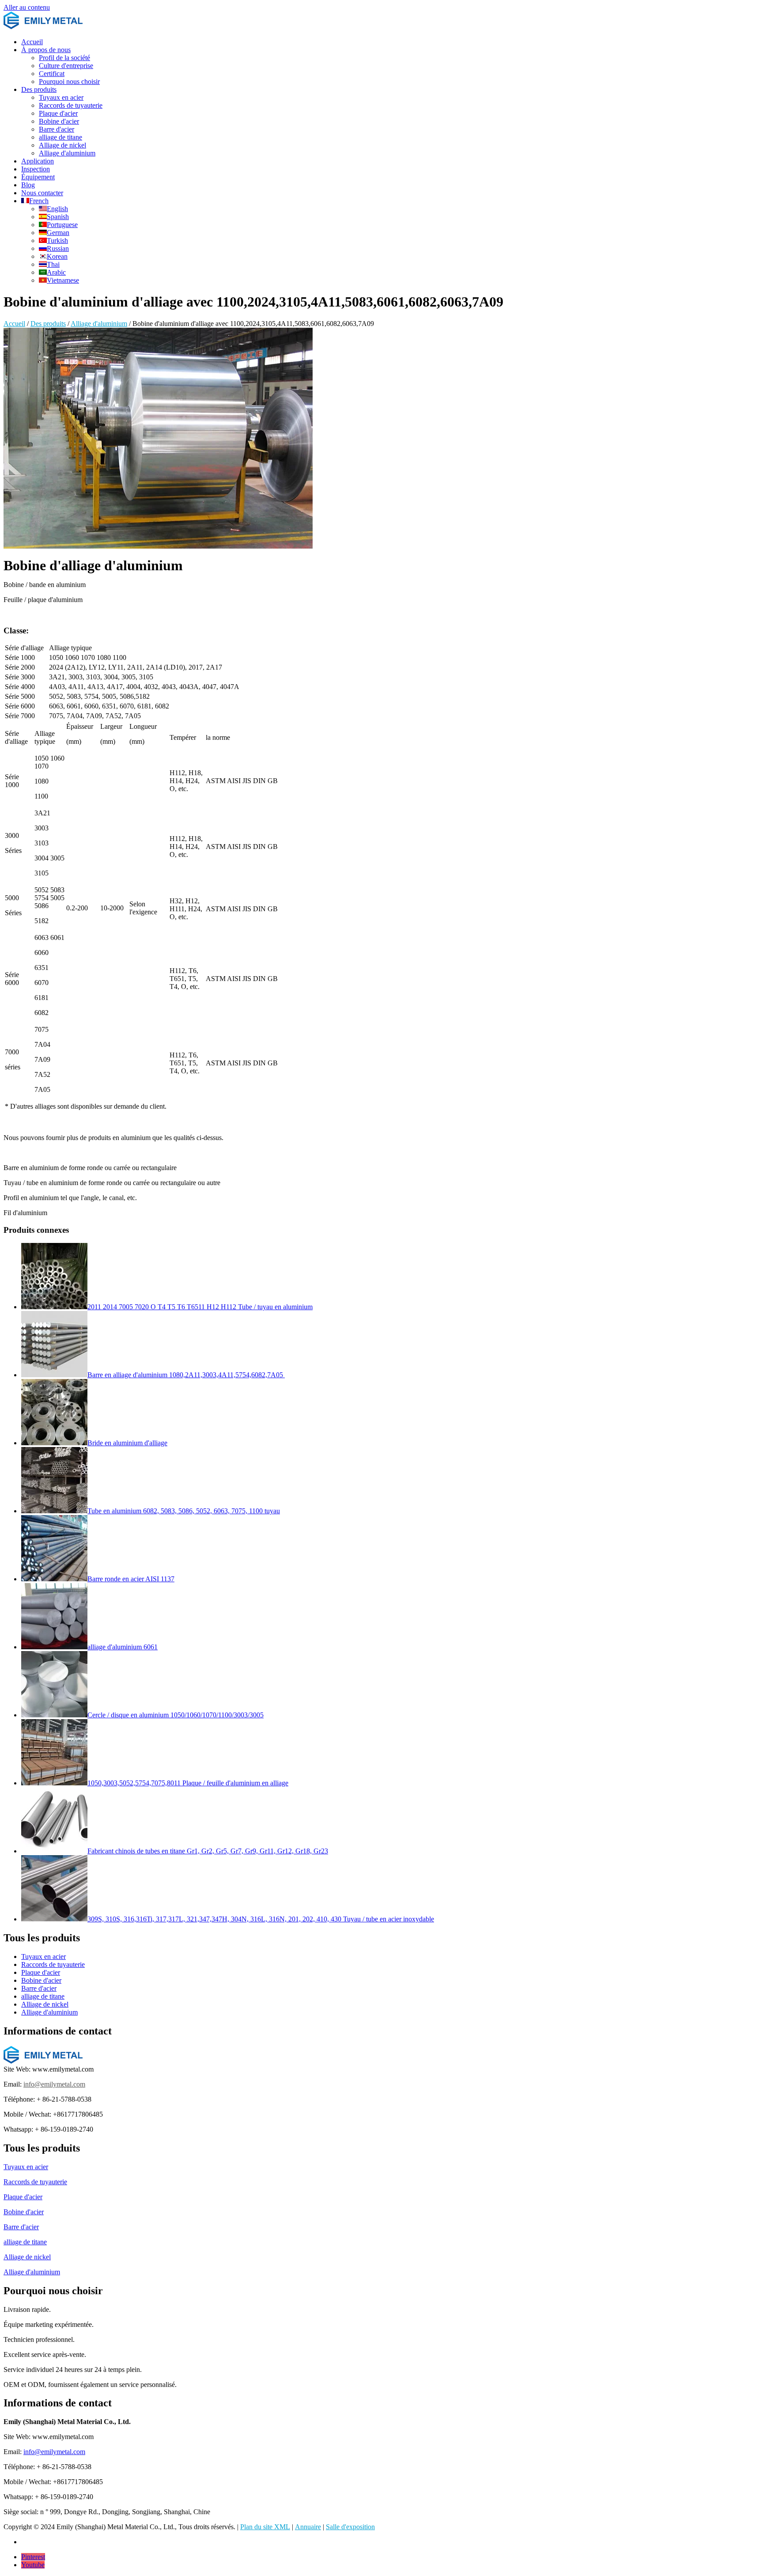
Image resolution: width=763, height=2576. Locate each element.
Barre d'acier (57, 129)
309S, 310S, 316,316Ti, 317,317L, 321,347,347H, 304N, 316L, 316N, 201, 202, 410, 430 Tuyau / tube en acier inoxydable (261, 1919)
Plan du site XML (265, 2527)
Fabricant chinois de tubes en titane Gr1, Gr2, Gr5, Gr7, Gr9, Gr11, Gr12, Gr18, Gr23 (208, 1851)
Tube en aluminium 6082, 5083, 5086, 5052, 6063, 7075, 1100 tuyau (184, 1511)
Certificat (52, 74)
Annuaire (308, 2527)
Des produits (39, 89)
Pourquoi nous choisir (69, 81)
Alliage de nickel (62, 145)
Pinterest (33, 2557)
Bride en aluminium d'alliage (127, 1443)
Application (38, 161)
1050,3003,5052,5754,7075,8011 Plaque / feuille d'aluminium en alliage (188, 1783)
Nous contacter (42, 193)
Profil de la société (64, 58)
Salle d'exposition (350, 2527)
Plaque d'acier (58, 113)
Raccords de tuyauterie (71, 105)
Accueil (32, 42)
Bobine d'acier (59, 121)
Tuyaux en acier (61, 97)
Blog (28, 185)
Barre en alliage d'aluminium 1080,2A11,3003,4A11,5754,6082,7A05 (186, 1375)
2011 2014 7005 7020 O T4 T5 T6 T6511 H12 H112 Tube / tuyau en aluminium (200, 1307)
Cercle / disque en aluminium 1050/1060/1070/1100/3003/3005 (176, 1715)
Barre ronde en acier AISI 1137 (131, 1579)
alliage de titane (60, 137)
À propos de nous (46, 50)
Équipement (38, 177)
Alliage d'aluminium (67, 153)
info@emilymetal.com (54, 2084)
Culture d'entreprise (66, 66)
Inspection (36, 169)
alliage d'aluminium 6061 (123, 1647)
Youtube (33, 2565)
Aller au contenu (27, 7)
